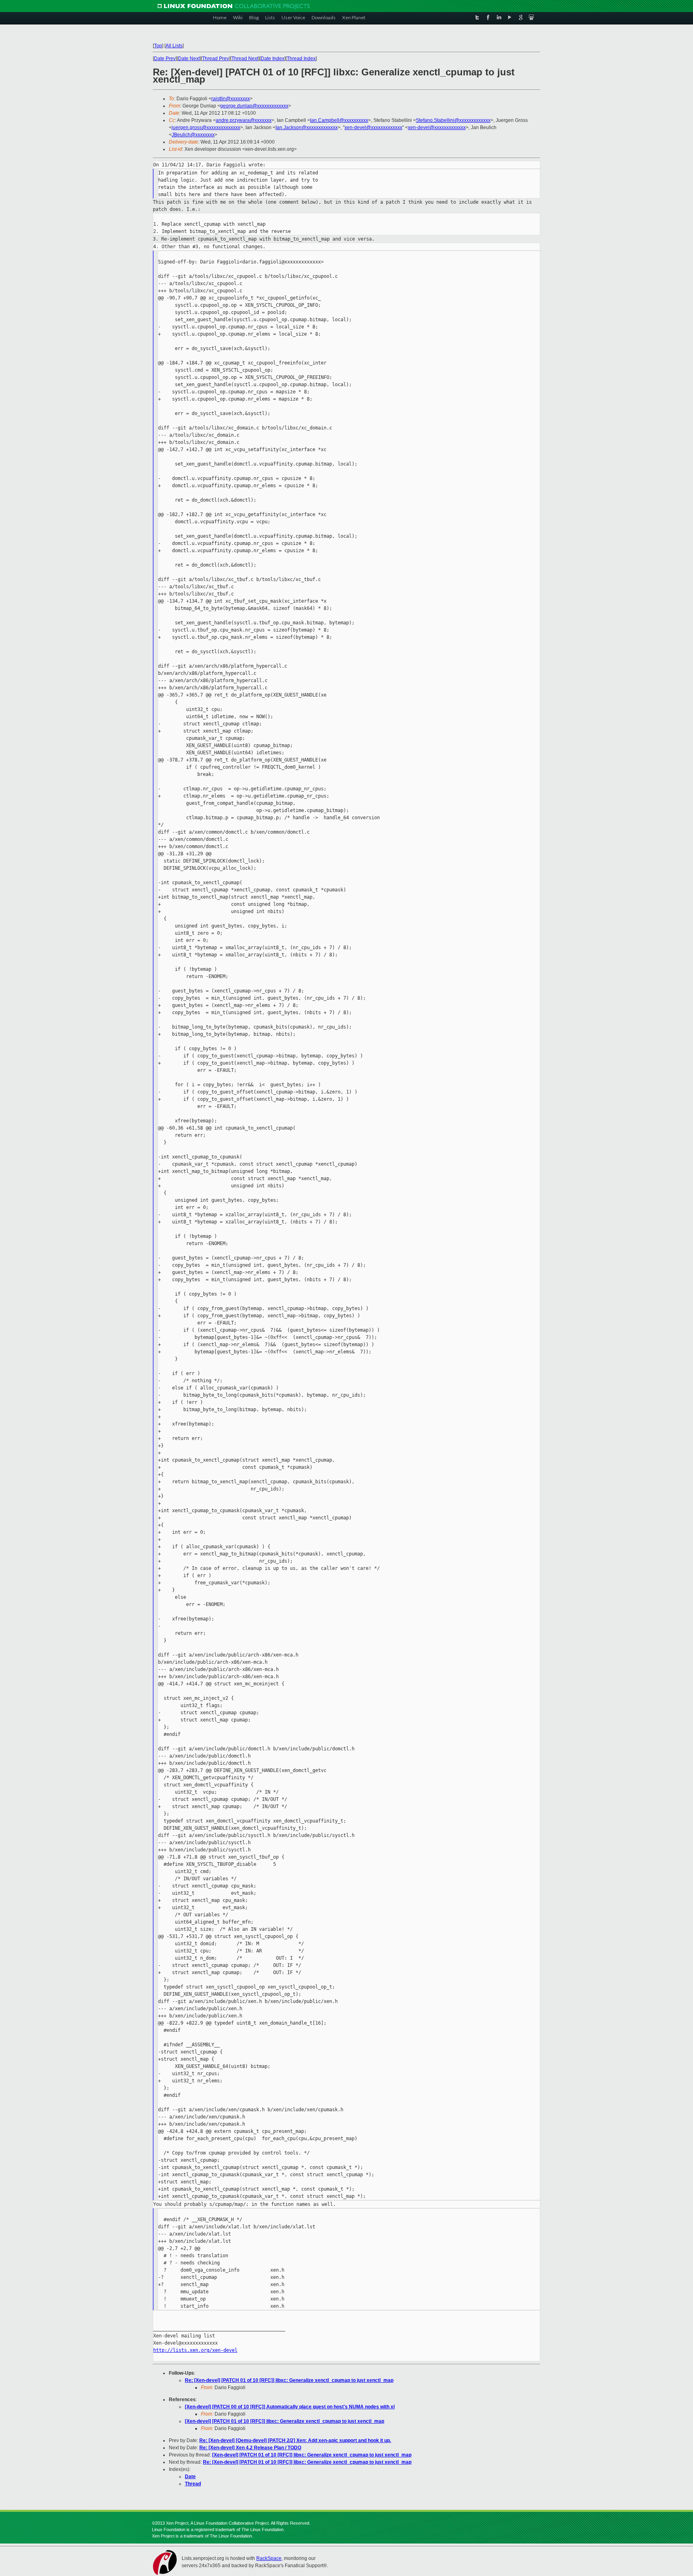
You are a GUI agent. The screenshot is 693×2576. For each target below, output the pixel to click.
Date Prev (165, 59)
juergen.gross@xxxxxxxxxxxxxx (206, 128)
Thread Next (245, 59)
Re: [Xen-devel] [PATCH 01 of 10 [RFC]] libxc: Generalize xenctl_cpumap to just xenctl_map (289, 2380)
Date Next (189, 59)
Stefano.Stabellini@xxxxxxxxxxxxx (453, 120)
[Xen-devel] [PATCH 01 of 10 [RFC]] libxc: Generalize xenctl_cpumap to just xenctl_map (285, 2421)
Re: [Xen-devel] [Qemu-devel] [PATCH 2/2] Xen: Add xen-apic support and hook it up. (295, 2440)
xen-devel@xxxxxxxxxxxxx (373, 128)
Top (158, 46)
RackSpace (269, 2558)
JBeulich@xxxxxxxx (193, 135)
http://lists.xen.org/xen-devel (195, 2350)
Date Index (273, 59)
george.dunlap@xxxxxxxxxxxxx (254, 106)
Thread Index (301, 59)
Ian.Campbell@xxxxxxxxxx (339, 120)
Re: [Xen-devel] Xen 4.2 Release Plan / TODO (250, 2448)
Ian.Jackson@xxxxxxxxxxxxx (307, 128)
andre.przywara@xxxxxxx (244, 120)
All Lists (174, 46)
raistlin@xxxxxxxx (231, 99)
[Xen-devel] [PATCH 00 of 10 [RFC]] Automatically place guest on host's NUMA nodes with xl (290, 2407)
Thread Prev (216, 59)
